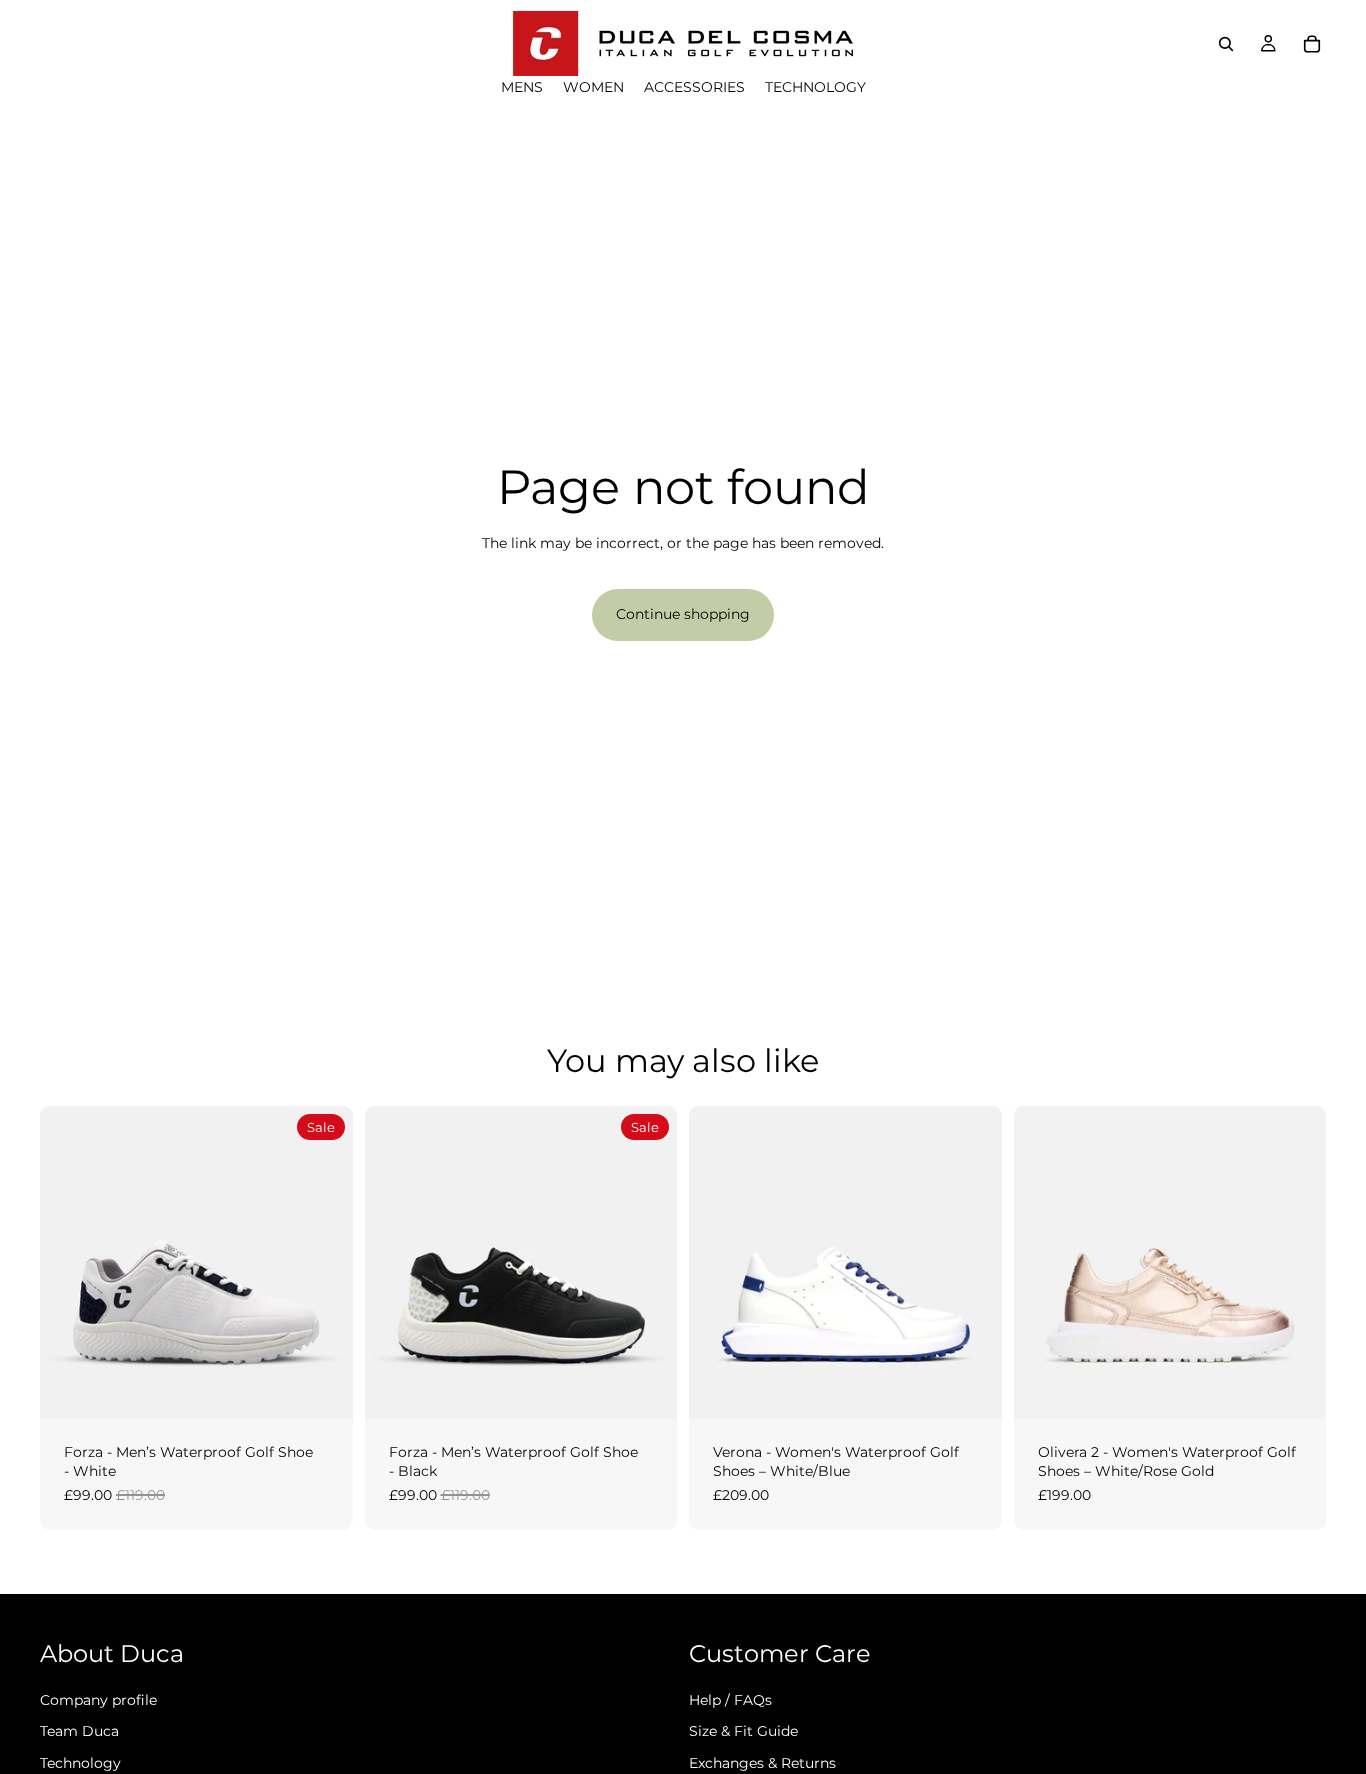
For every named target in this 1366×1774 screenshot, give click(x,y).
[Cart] (1312, 44)
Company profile (98, 1699)
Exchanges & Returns (762, 1763)
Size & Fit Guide (743, 1731)
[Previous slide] (70, 1262)
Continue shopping (683, 614)
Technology (80, 1763)
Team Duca (79, 1731)
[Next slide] (323, 1262)
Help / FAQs (730, 1699)
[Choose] (322, 1388)
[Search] (1226, 44)
